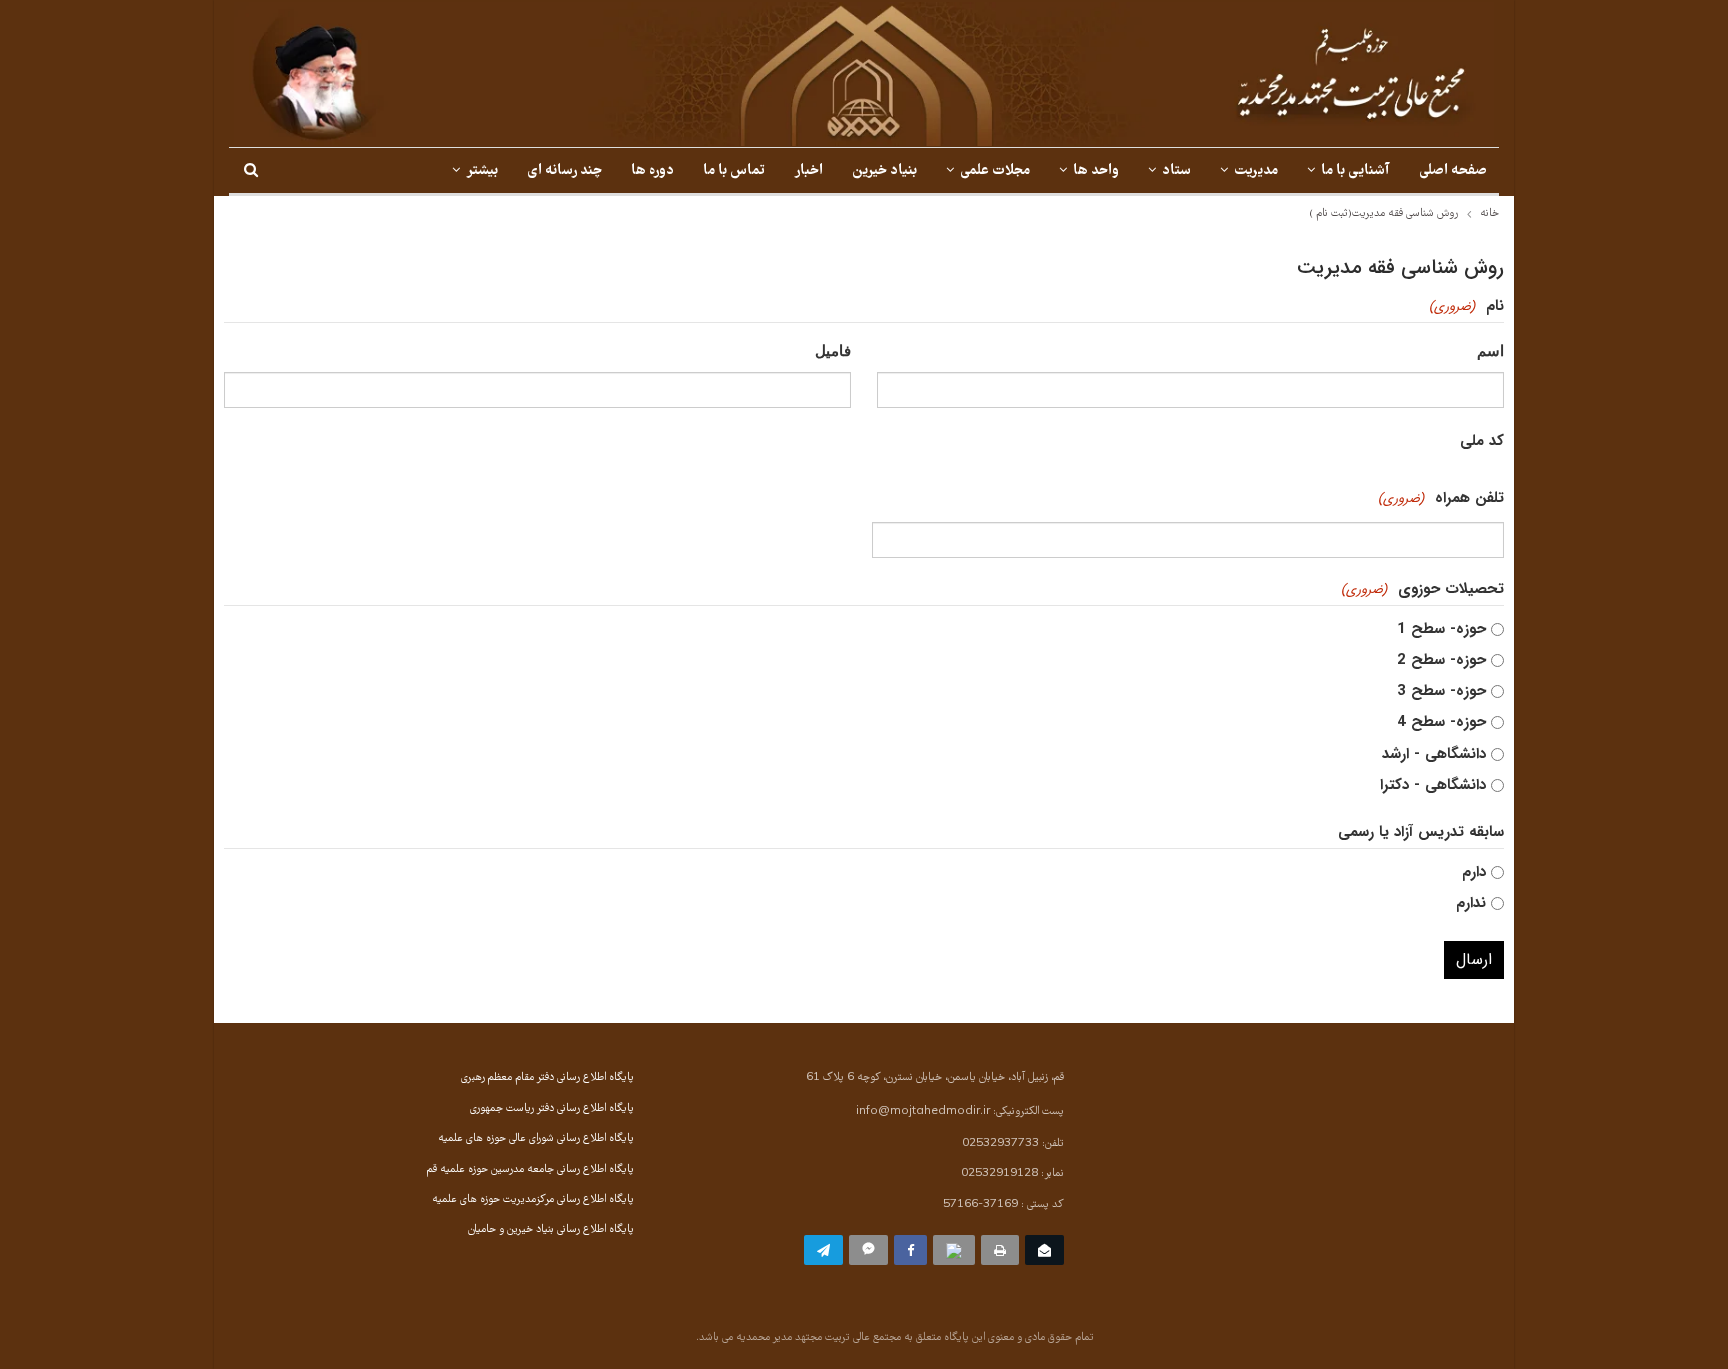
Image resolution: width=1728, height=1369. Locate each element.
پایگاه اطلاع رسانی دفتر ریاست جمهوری (552, 1109)
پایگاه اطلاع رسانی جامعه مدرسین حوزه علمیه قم (530, 1170)
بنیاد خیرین (884, 171)
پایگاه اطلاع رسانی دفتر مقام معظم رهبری (547, 1078)
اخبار (808, 171)
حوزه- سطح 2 (1441, 660)
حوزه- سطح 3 (1441, 691)
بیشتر (482, 171)
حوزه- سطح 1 (1441, 629)
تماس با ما (734, 171)
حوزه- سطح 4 (1441, 722)
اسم (1490, 351)
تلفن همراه (1441, 498)
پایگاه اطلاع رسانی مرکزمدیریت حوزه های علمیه (533, 1200)
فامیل (833, 351)
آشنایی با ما (1355, 171)
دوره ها (652, 171)
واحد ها (1096, 171)
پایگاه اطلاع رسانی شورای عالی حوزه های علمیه (536, 1139)
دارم (1474, 872)
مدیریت (1256, 171)
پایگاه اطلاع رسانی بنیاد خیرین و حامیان (551, 1230)
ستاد (1176, 171)
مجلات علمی (995, 171)
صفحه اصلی (1453, 171)
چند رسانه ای (564, 171)
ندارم (1471, 903)
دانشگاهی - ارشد (1434, 754)
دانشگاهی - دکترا (1433, 785)
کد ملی (1482, 441)
